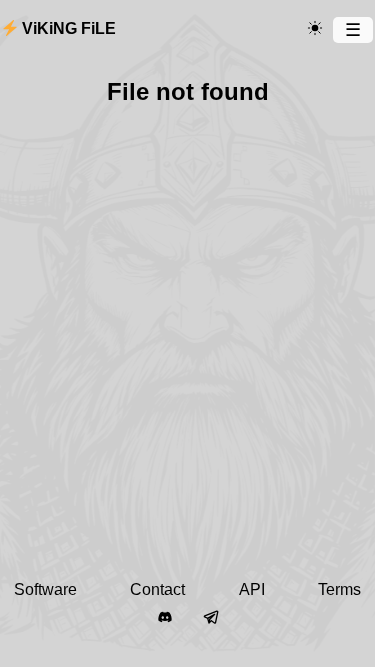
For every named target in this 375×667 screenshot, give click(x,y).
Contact (157, 589)
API (252, 589)
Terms (339, 589)
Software (45, 589)
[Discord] (165, 618)
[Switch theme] (315, 29)
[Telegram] (211, 618)
